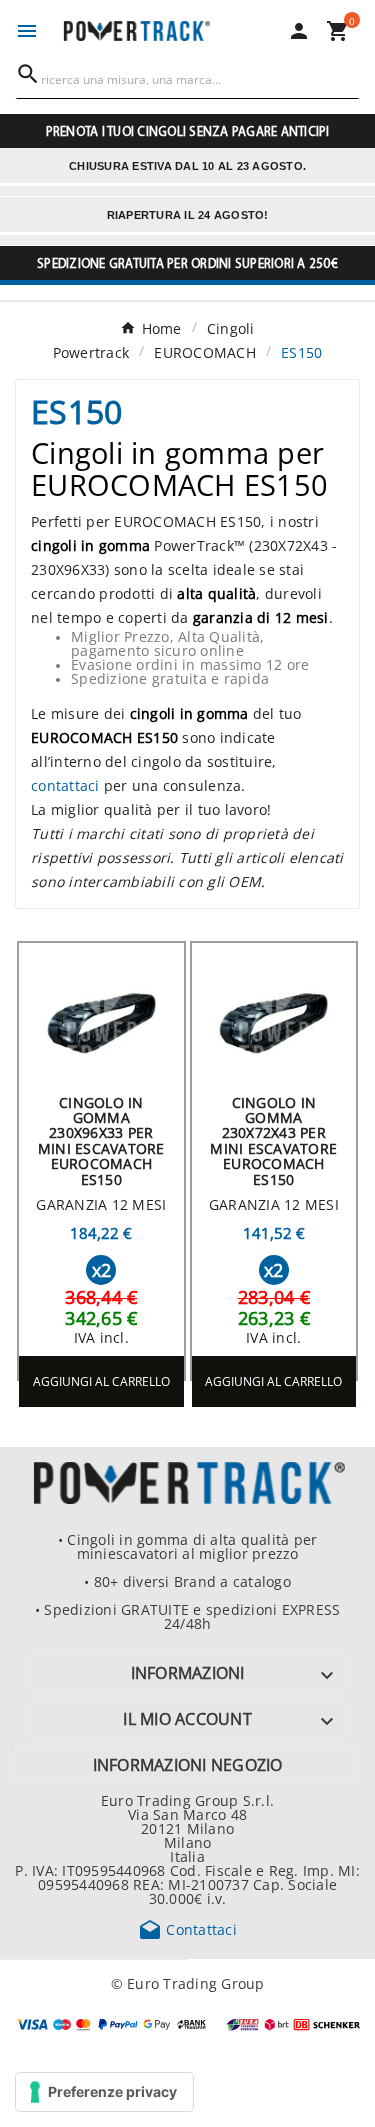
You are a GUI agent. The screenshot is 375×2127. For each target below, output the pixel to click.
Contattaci (187, 1929)
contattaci (65, 785)
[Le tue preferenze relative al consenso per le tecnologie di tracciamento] (104, 2092)
